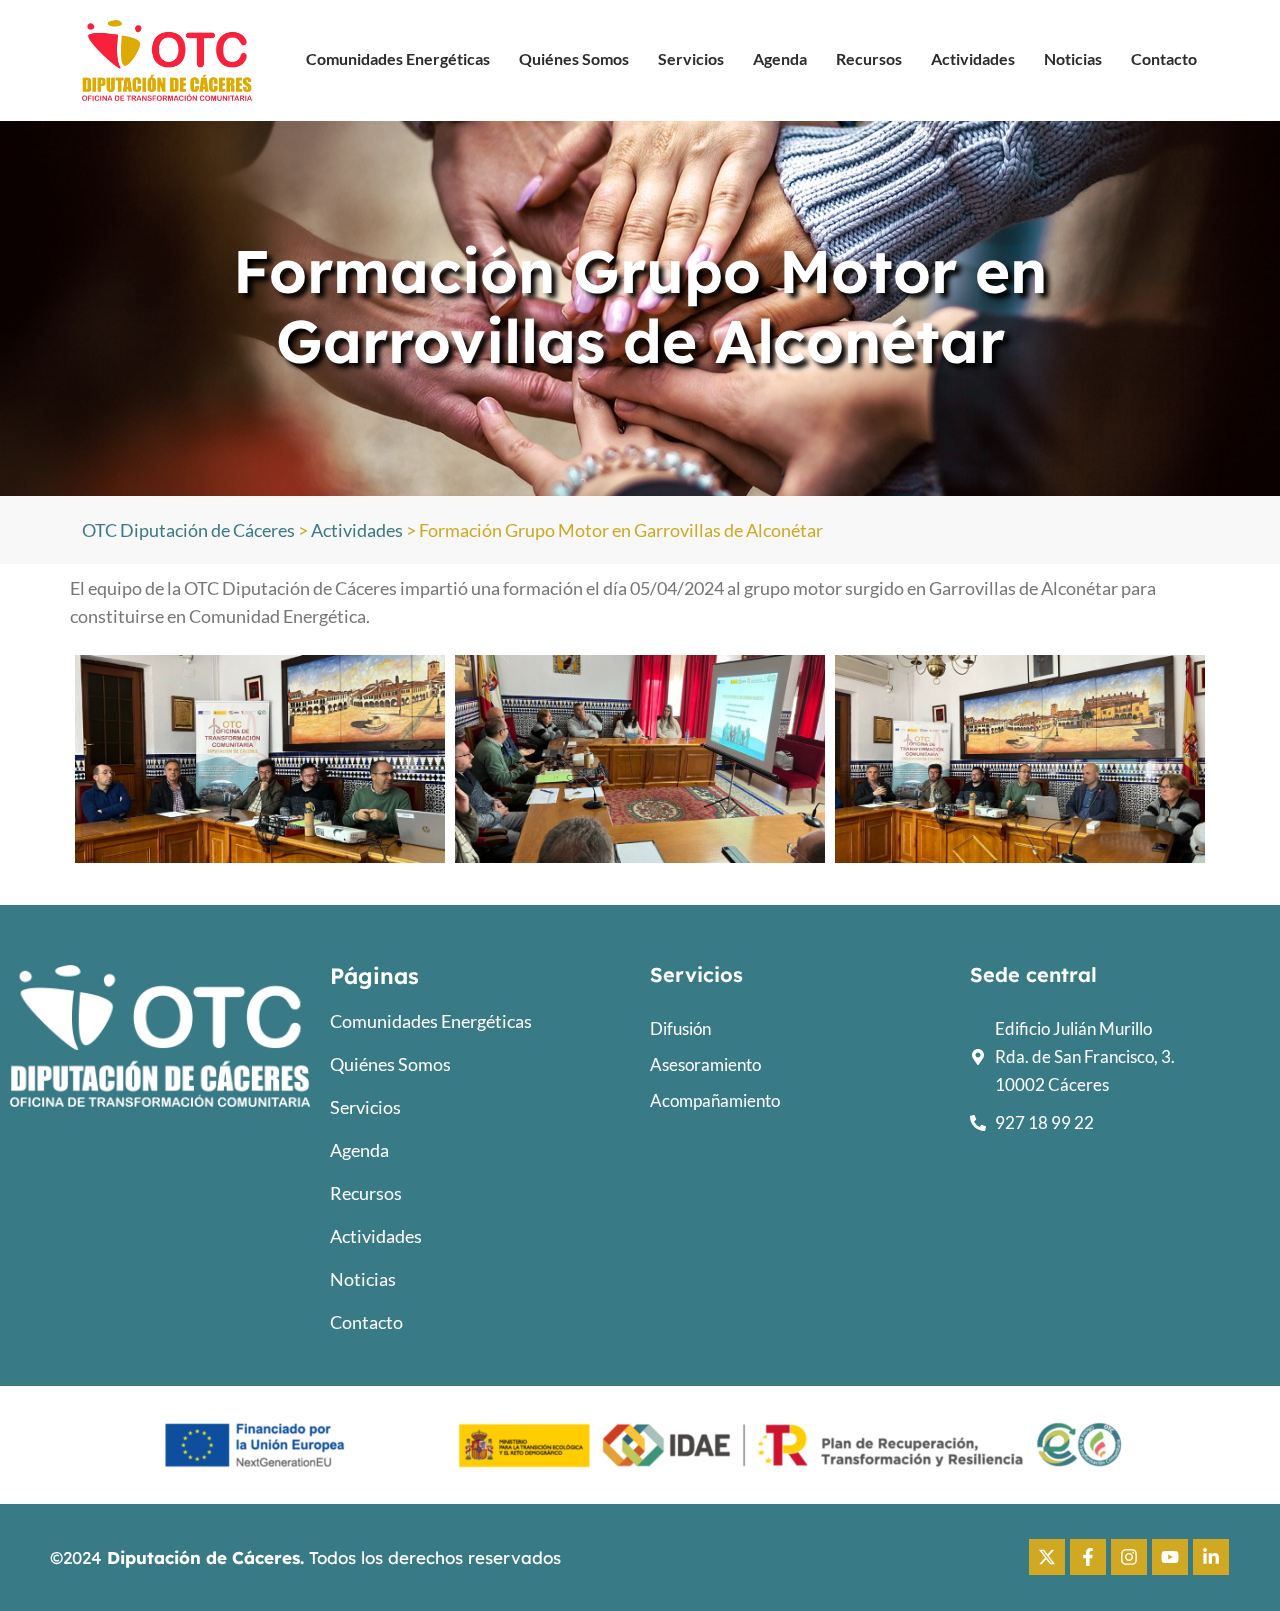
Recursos (869, 58)
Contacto (1164, 58)
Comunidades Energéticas (398, 58)
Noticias (1073, 58)
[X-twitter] (1047, 1557)
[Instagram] (1129, 1557)
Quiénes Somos (574, 58)
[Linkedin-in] (1211, 1557)
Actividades (973, 58)
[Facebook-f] (1088, 1557)
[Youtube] (1170, 1557)
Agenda (780, 58)
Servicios (691, 58)
